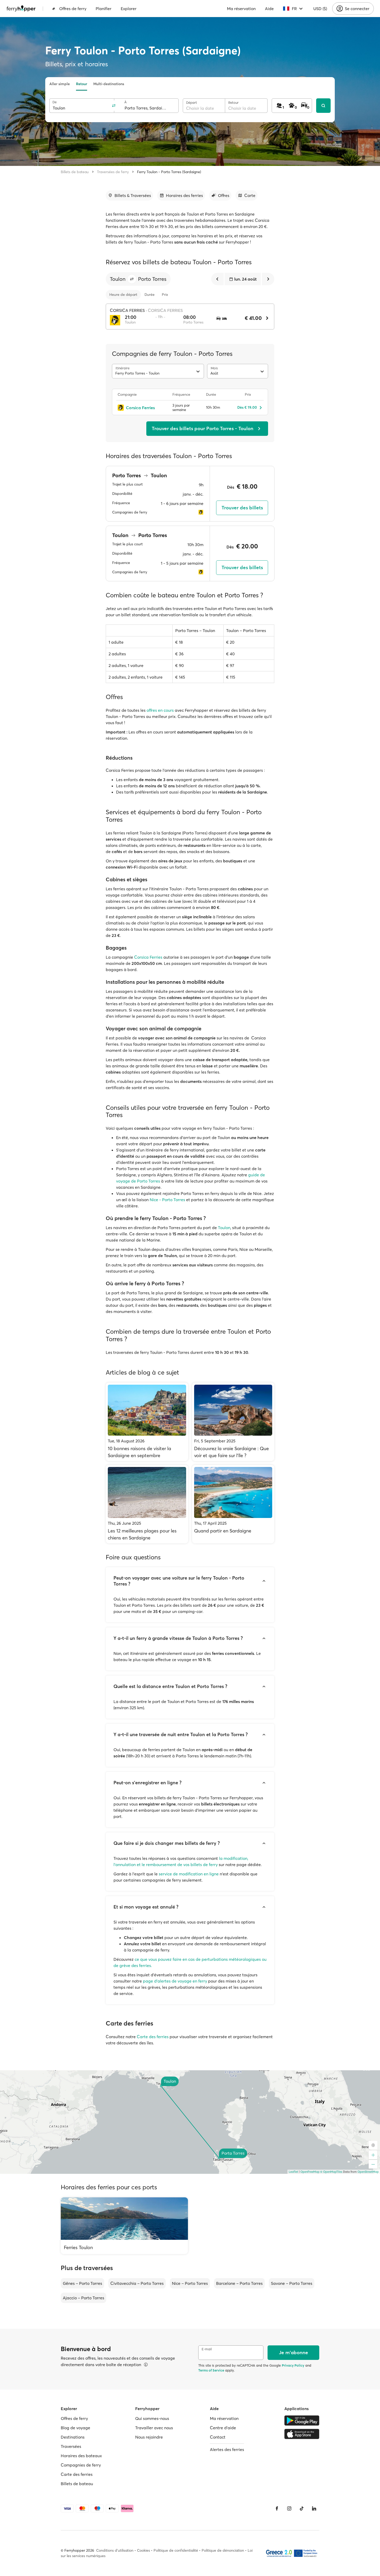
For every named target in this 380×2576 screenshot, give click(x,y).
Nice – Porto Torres (190, 2283)
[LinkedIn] (314, 2508)
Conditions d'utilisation (115, 2550)
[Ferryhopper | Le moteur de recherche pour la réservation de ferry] (21, 9)
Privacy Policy (293, 2365)
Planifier (104, 9)
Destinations (73, 2437)
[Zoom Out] (373, 2164)
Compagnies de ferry (81, 2465)
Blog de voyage (75, 2428)
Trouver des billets (242, 508)
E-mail (207, 2349)
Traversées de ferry (113, 172)
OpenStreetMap (368, 2172)
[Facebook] (277, 2508)
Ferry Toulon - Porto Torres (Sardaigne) (169, 172)
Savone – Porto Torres (292, 2283)
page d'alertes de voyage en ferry (175, 1981)
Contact (218, 2437)
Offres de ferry (73, 9)
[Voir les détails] (146, 2365)
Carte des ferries (153, 2037)
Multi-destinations (109, 84)
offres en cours (160, 710)
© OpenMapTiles (331, 2172)
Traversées (71, 2446)
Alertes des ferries (227, 2449)
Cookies (143, 2550)
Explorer (129, 9)
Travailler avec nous (154, 2428)
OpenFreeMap (310, 2172)
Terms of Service (211, 2370)
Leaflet (293, 2172)
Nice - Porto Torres (167, 1200)
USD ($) (320, 9)
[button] (132, 279)
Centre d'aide (223, 2428)
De (55, 102)
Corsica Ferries (148, 957)
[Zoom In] (373, 2155)
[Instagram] (289, 2508)
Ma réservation (241, 9)
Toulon (224, 1228)
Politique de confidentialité (176, 2550)
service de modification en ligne (189, 1874)
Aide (269, 9)
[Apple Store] (302, 2434)
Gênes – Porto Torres (82, 2283)
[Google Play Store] (302, 2420)
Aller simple (60, 84)
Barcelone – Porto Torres (239, 2283)
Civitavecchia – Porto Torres (137, 2283)
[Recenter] (373, 2145)
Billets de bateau (75, 172)
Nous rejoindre (149, 2437)
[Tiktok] (302, 2508)
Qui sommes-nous (152, 2418)
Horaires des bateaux (81, 2456)
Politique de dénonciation (223, 2550)
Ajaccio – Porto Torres (83, 2298)
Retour (82, 84)
